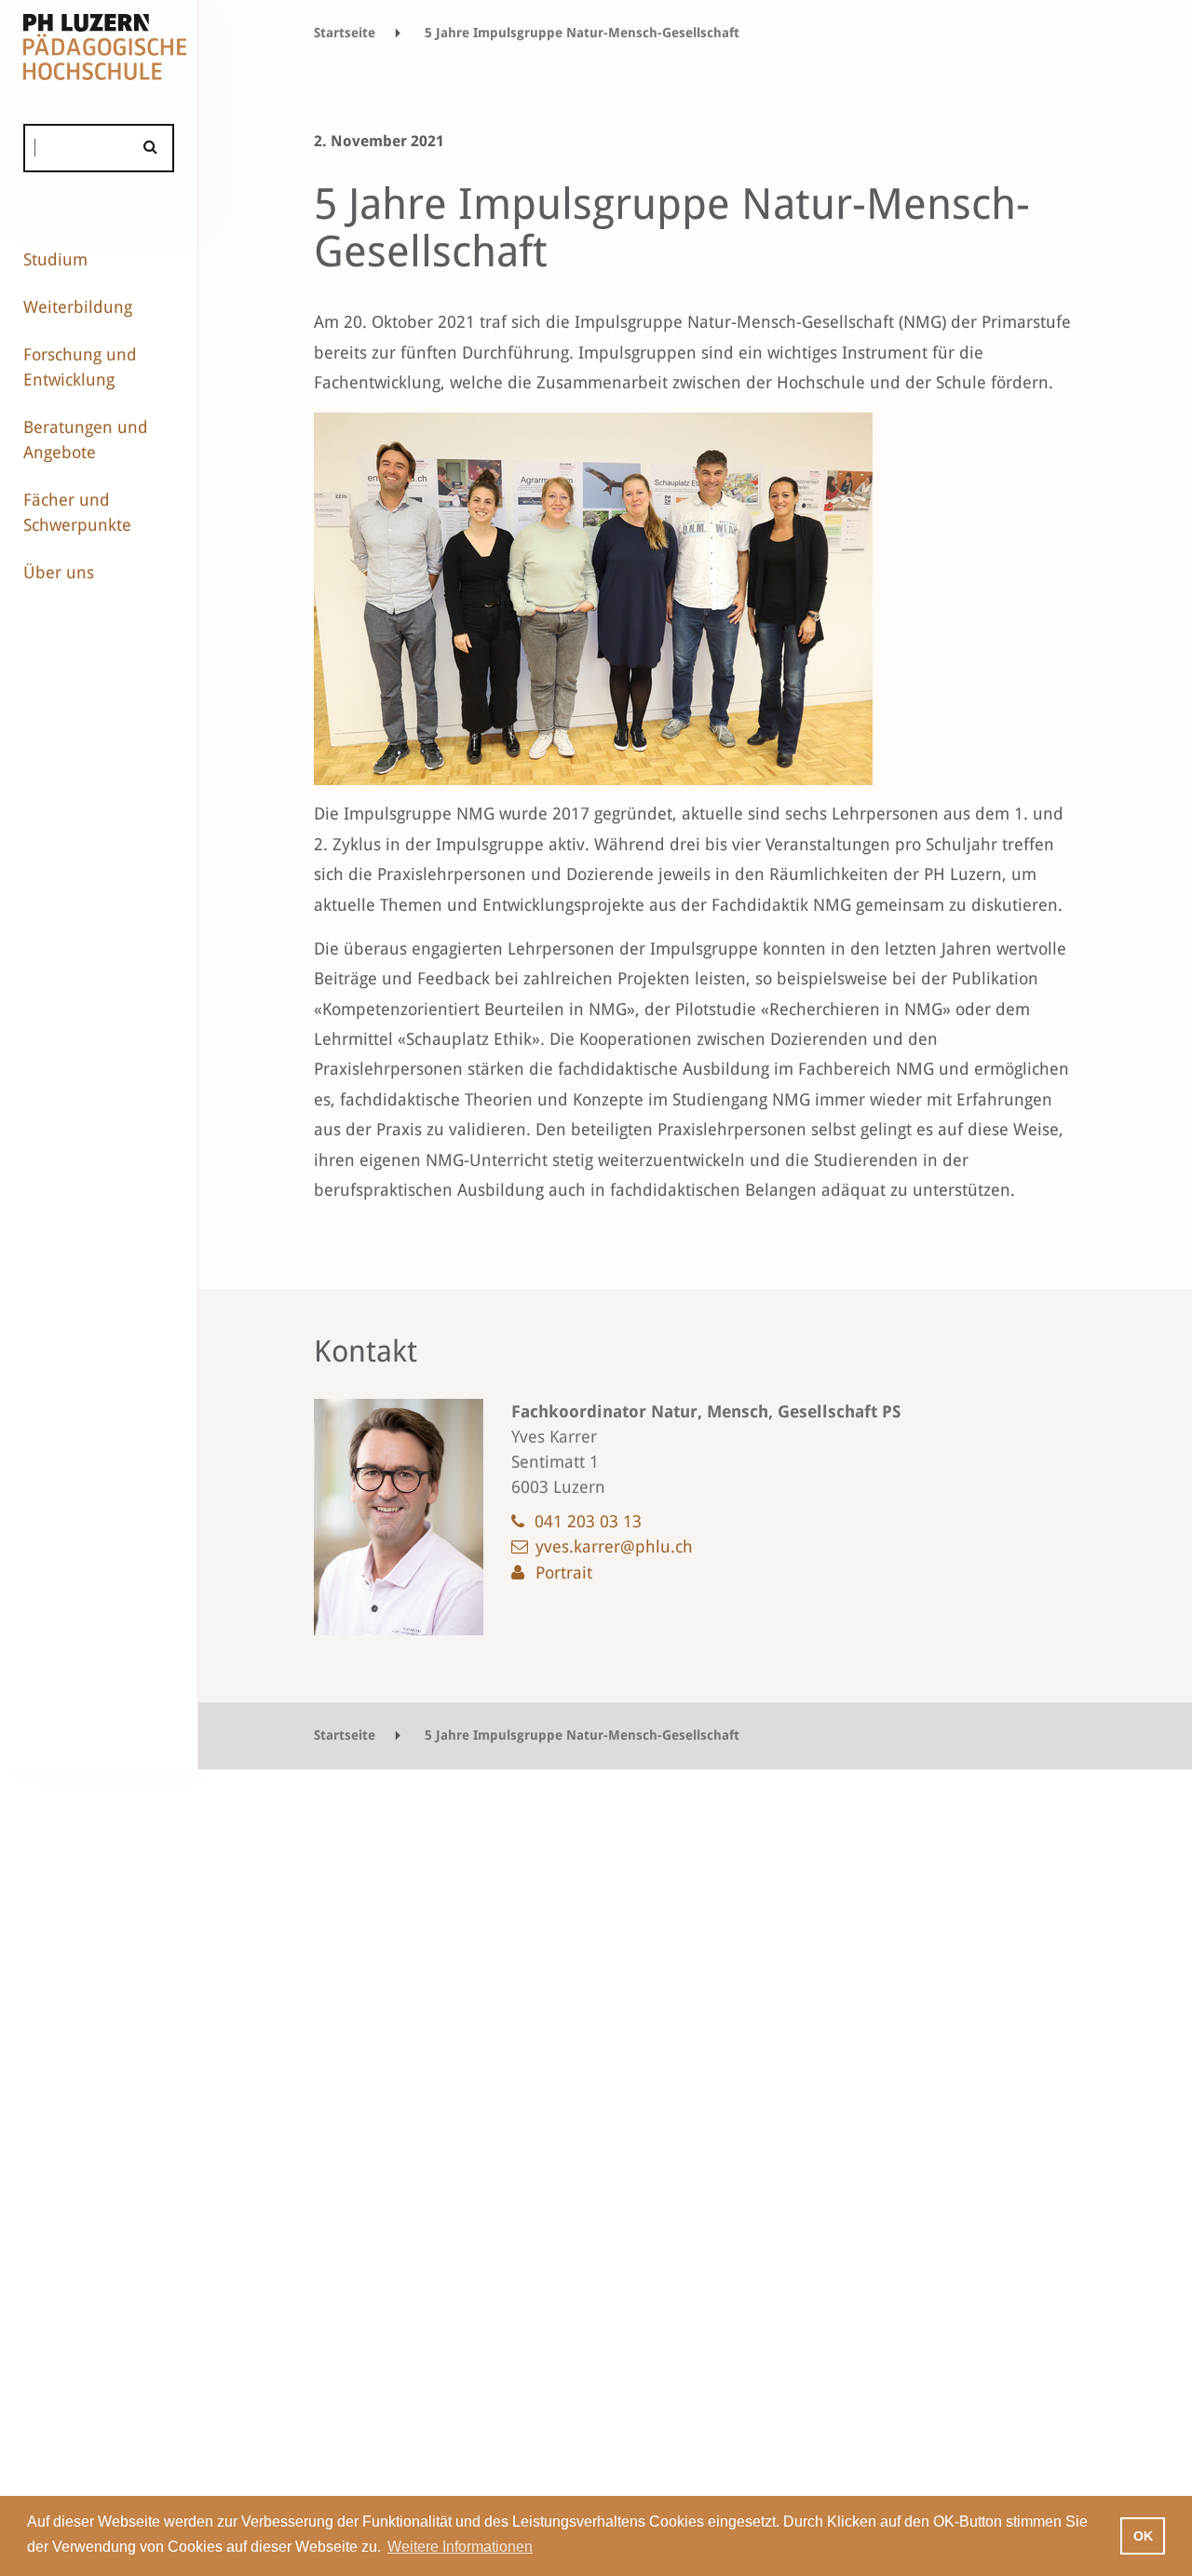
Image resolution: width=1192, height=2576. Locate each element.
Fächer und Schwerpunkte (77, 512)
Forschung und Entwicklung (80, 367)
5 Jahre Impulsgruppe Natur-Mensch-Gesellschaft (582, 33)
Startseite (345, 33)
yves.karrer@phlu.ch (614, 1546)
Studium (55, 259)
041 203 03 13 (588, 1521)
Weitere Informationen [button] (460, 2547)
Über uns (59, 572)
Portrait (564, 1573)
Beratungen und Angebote (86, 440)
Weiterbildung (78, 307)
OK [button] (1143, 2536)
